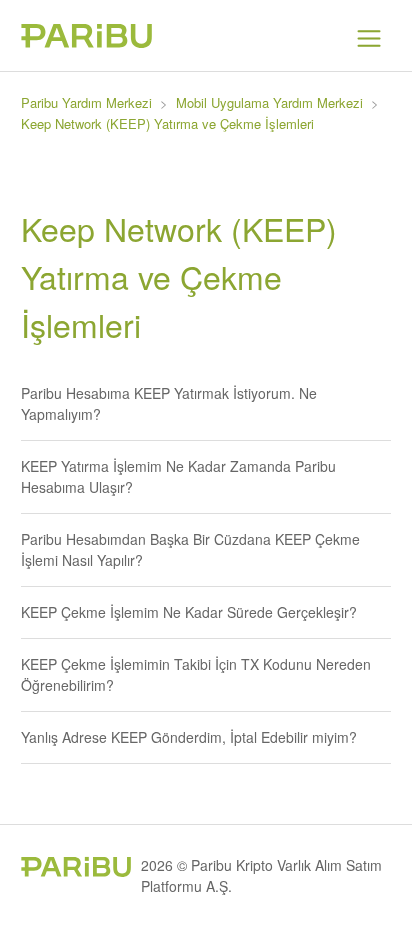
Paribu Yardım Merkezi (86, 102)
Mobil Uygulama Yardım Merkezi (269, 102)
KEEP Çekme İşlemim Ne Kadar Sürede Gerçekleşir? (189, 612)
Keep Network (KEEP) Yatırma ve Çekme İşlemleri (167, 123)
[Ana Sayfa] (86, 42)
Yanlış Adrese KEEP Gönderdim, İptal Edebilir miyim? (189, 737)
